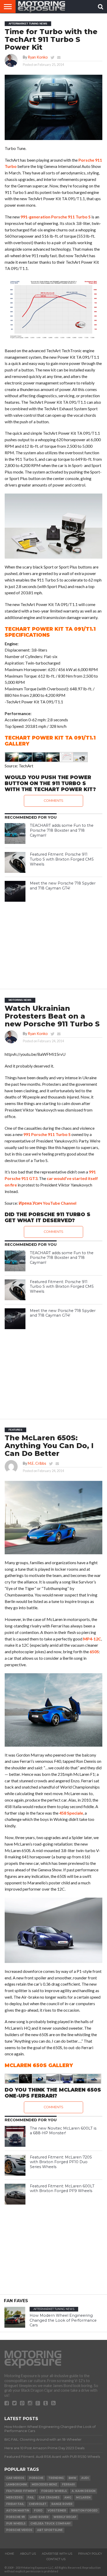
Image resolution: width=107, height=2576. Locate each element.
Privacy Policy (90, 2554)
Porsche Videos (19, 2530)
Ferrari (68, 2485)
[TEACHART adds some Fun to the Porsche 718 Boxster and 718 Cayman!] (15, 834)
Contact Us (56, 2559)
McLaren (83, 2498)
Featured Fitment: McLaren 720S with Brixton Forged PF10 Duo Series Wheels (61, 2162)
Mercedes (14, 2498)
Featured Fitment (21, 2491)
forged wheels (54, 2491)
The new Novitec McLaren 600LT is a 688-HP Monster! (63, 2131)
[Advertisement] (53, 943)
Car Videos (15, 2478)
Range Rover (62, 2504)
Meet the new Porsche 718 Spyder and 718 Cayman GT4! (63, 886)
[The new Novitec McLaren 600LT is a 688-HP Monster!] (15, 2136)
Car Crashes (49, 2498)
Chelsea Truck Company (51, 2524)
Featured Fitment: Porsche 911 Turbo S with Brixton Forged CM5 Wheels (62, 859)
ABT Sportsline (50, 2530)
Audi (85, 2478)
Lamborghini (16, 2485)
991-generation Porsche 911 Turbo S (56, 217)
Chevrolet (38, 2504)
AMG (68, 2498)
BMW (72, 2478)
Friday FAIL (15, 2504)
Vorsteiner (57, 2511)
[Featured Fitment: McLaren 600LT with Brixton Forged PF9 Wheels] (15, 2194)
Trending (56, 2478)
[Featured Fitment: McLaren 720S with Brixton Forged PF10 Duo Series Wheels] (15, 2165)
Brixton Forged (84, 2511)
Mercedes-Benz (44, 2485)
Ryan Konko (38, 57)
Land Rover (39, 2517)
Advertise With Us (57, 2554)
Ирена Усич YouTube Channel (48, 1203)
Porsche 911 (15, 2517)
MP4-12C (92, 1639)
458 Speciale (71, 1813)
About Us (28, 2554)
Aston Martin (18, 2511)
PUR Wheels (16, 2524)
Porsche (36, 2478)
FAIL (31, 2498)
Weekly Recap (65, 2517)
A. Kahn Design (83, 2491)
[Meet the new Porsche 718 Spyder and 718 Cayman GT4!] (15, 891)
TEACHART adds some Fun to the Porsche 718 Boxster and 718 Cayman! (62, 830)
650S (94, 1652)
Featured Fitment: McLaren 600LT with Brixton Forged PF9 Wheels (62, 2189)
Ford (38, 2511)
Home (9, 2554)
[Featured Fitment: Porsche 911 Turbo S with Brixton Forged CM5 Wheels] (15, 862)
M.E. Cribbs (37, 1463)
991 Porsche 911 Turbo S (47, 1134)
